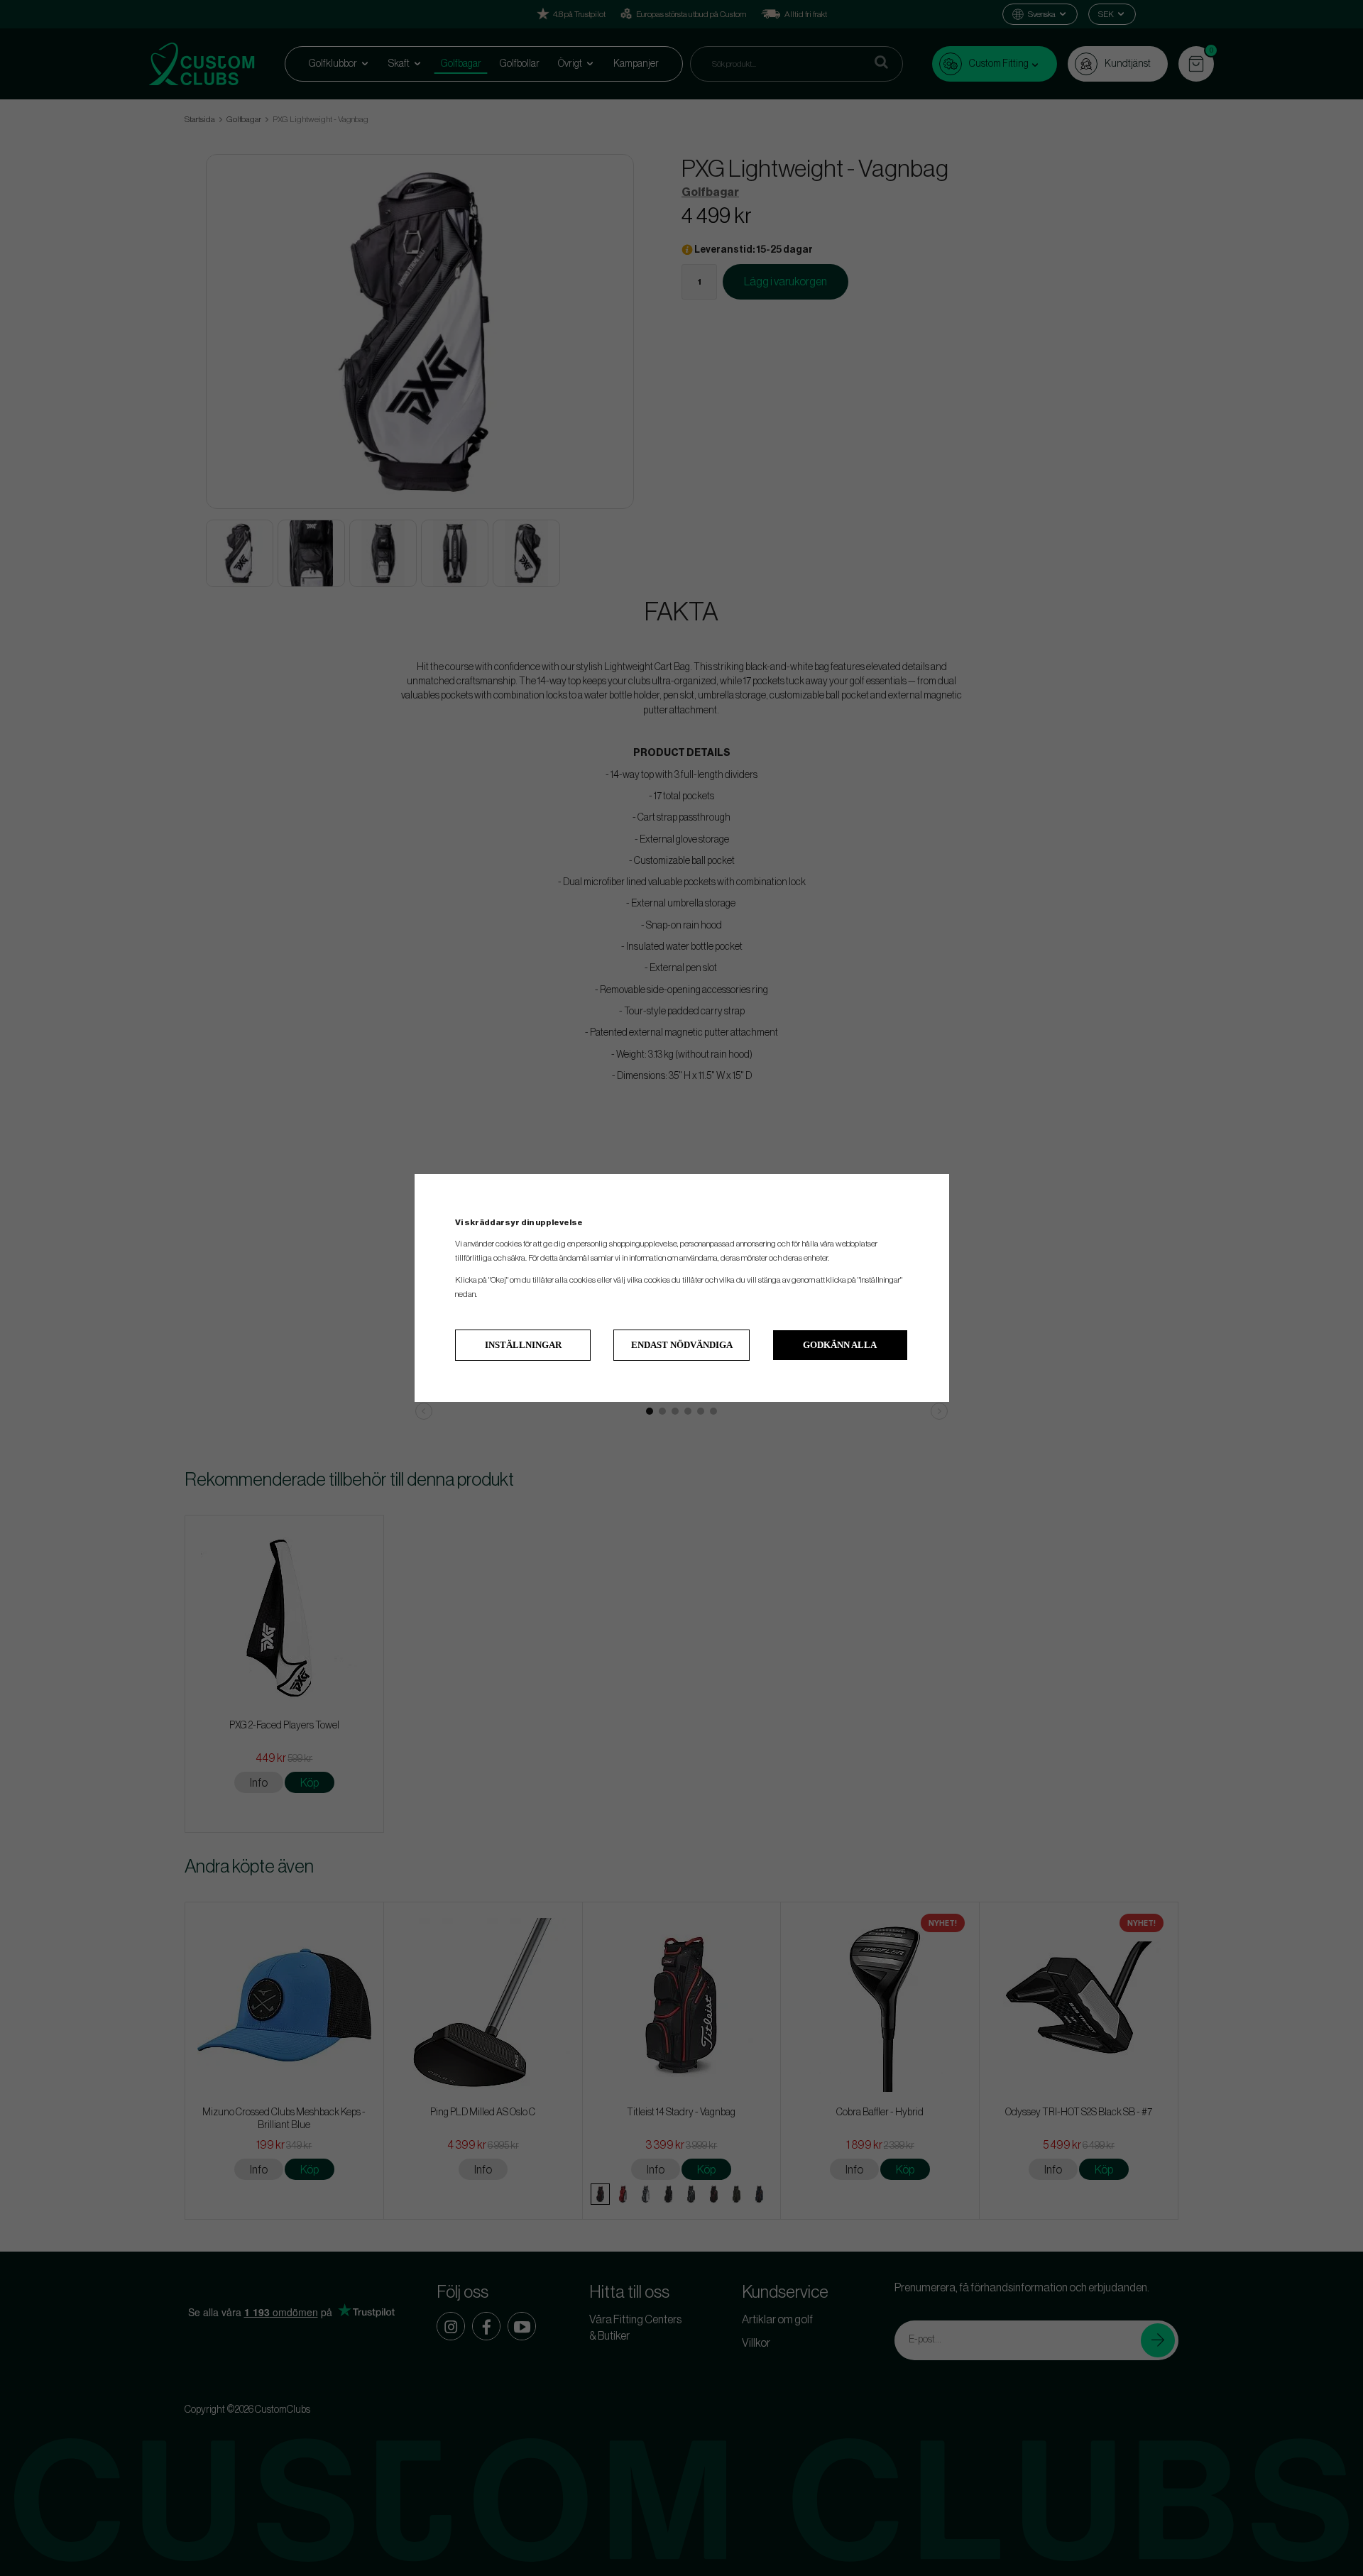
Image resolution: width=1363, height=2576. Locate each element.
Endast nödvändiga (682, 1345)
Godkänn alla (840, 1345)
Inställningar (523, 1345)
